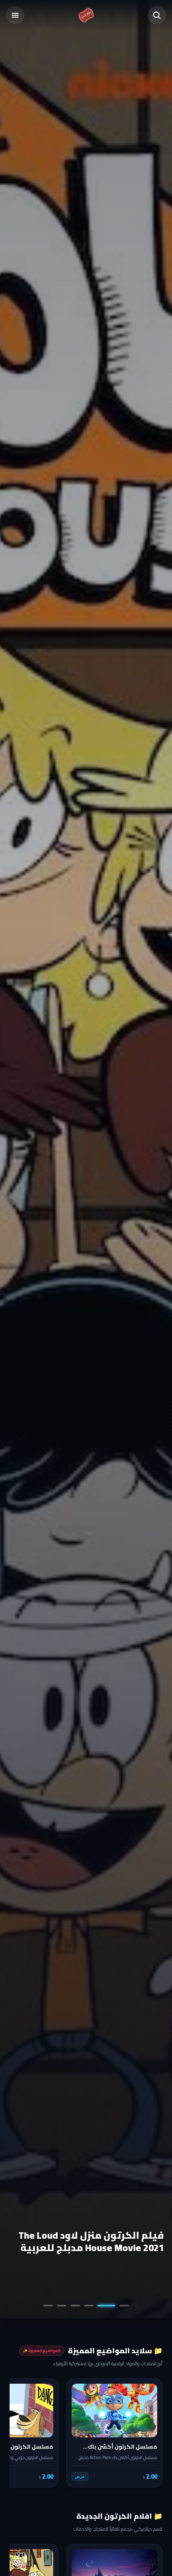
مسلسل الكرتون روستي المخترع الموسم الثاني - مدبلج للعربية (91, 2241)
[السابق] (151, 2433)
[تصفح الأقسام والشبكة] (15, 15)
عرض (80, 2476)
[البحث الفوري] (157, 15)
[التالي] (21, 2433)
